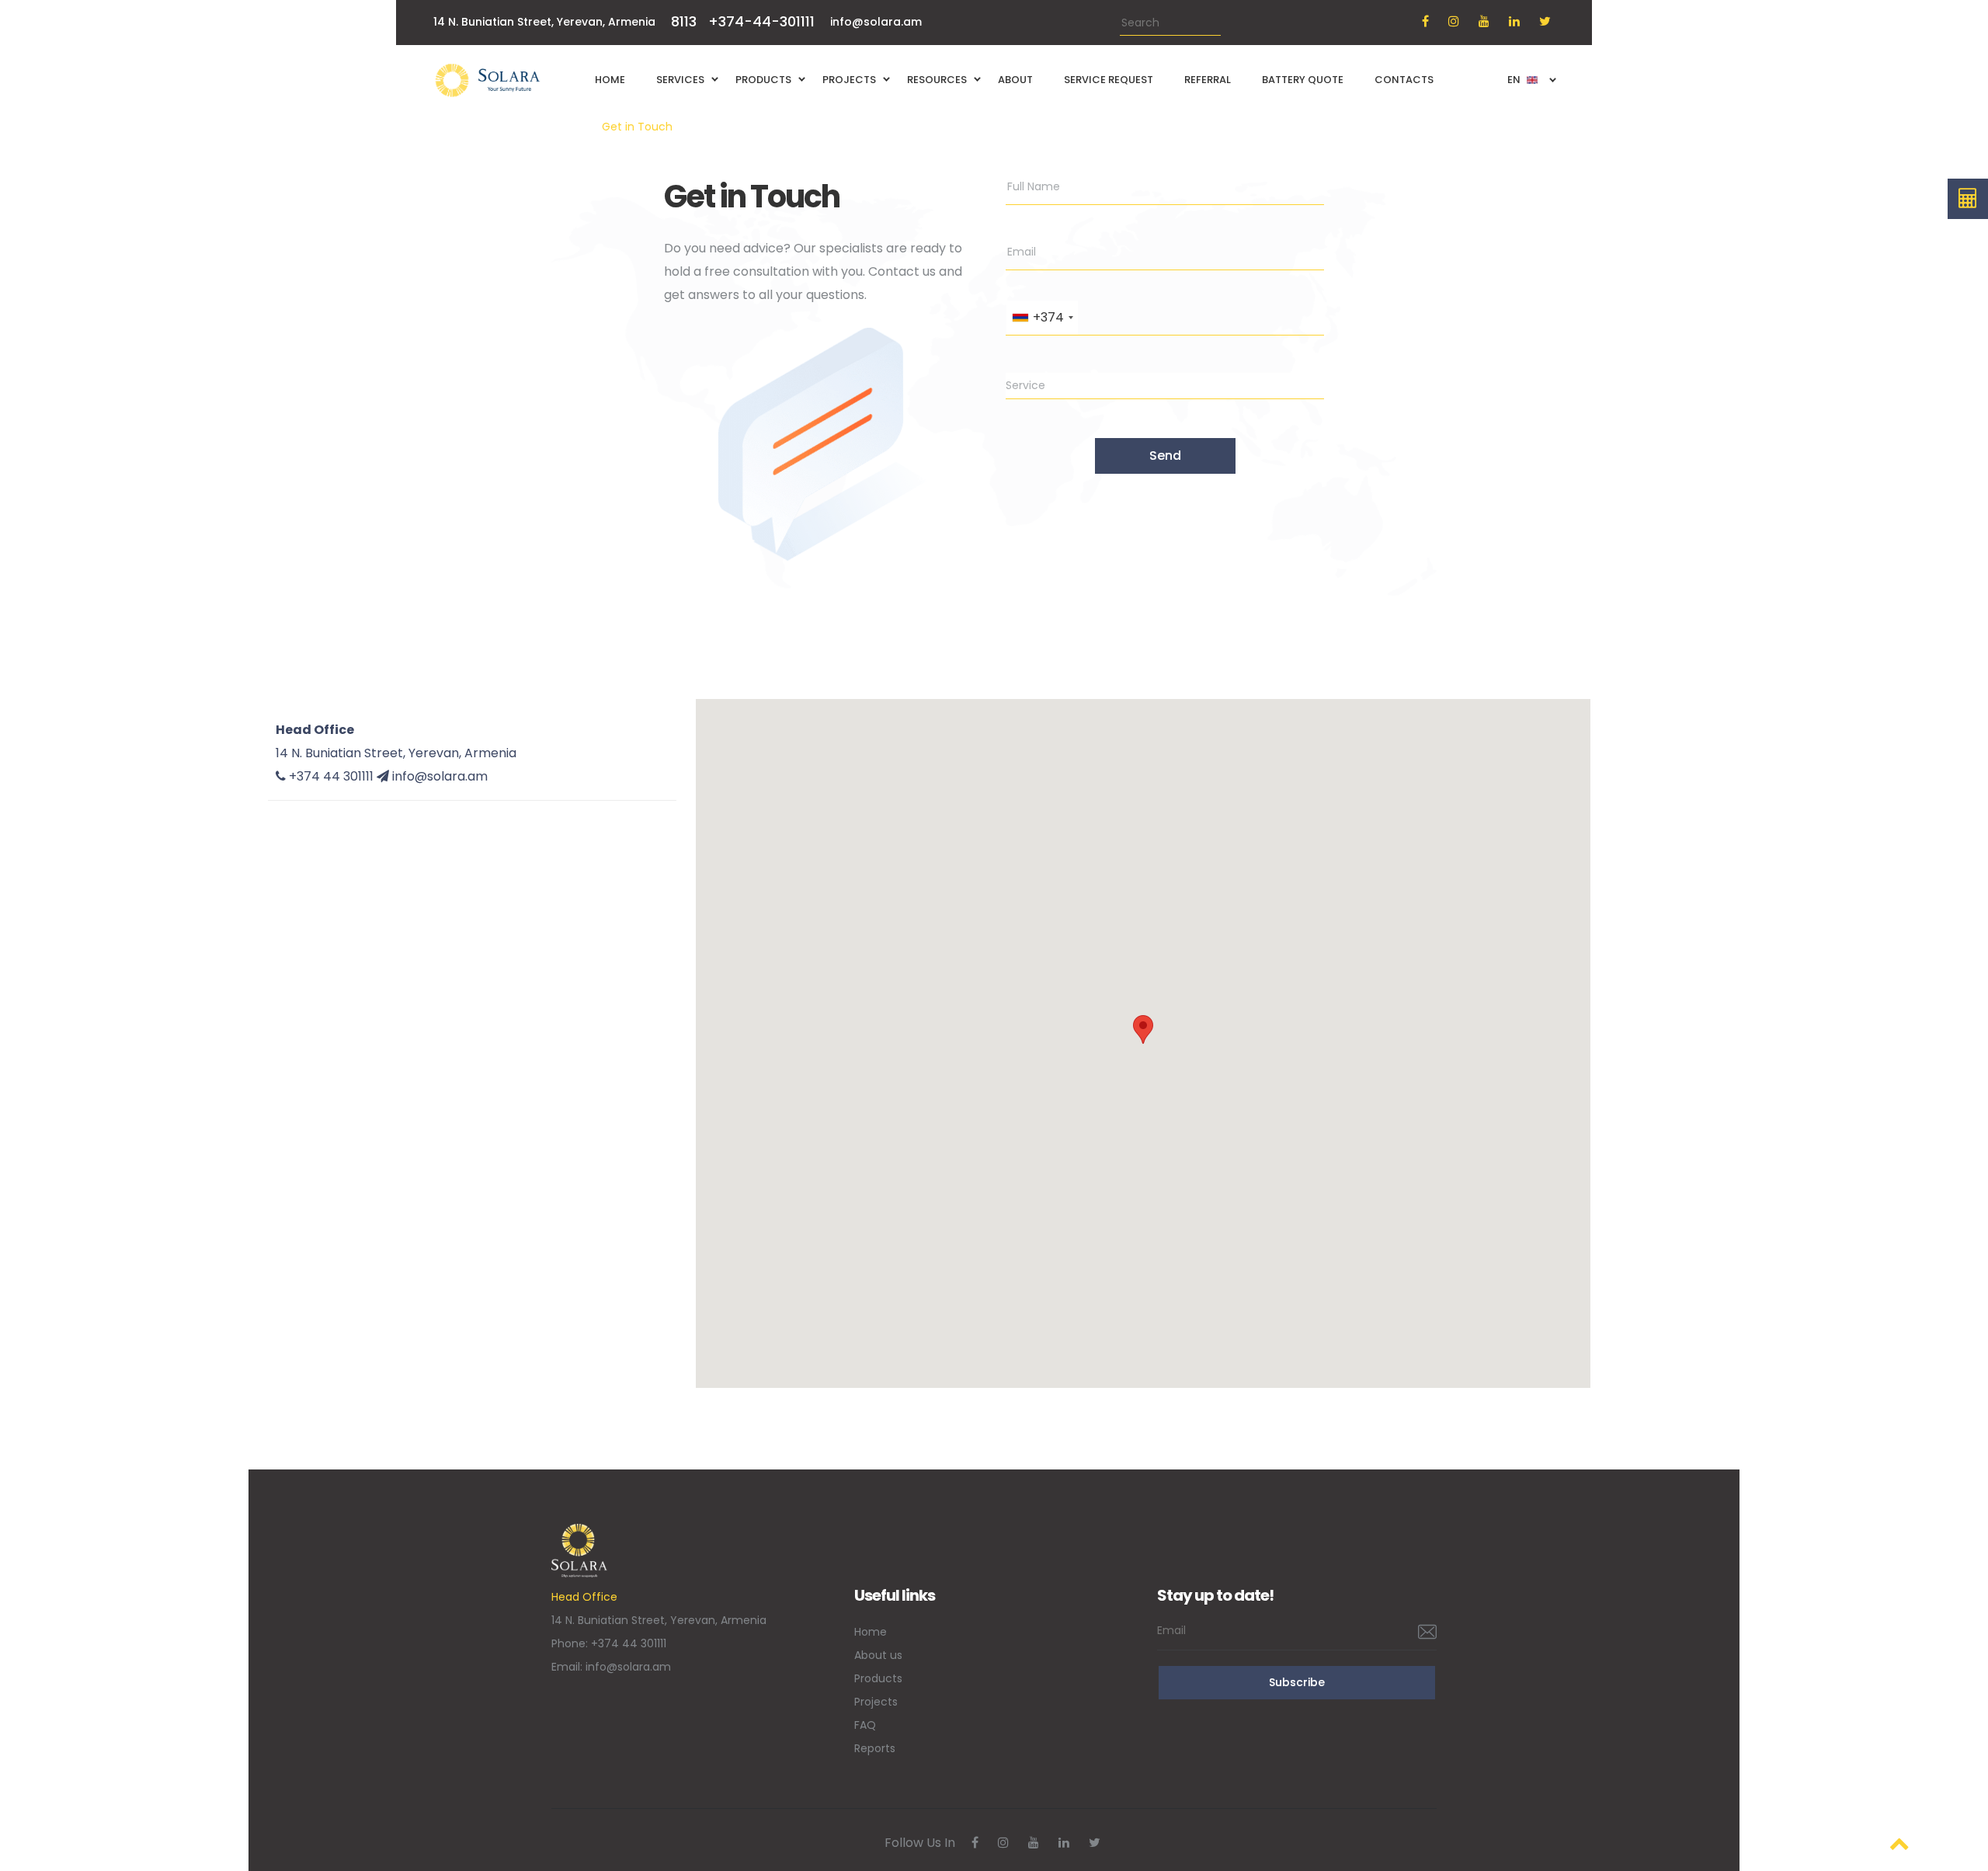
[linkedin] (1514, 21)
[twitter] (1545, 21)
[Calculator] (1968, 199)
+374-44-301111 (761, 21)
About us (878, 1655)
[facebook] (1425, 21)
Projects (876, 1702)
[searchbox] (1165, 385)
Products (878, 1678)
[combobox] (1042, 318)
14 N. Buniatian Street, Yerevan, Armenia (396, 753)
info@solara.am (876, 22)
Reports (875, 1748)
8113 (684, 21)
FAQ (865, 1725)
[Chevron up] (1899, 1843)
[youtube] (1484, 21)
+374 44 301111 (629, 1643)
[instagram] (1454, 21)
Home (568, 127)
